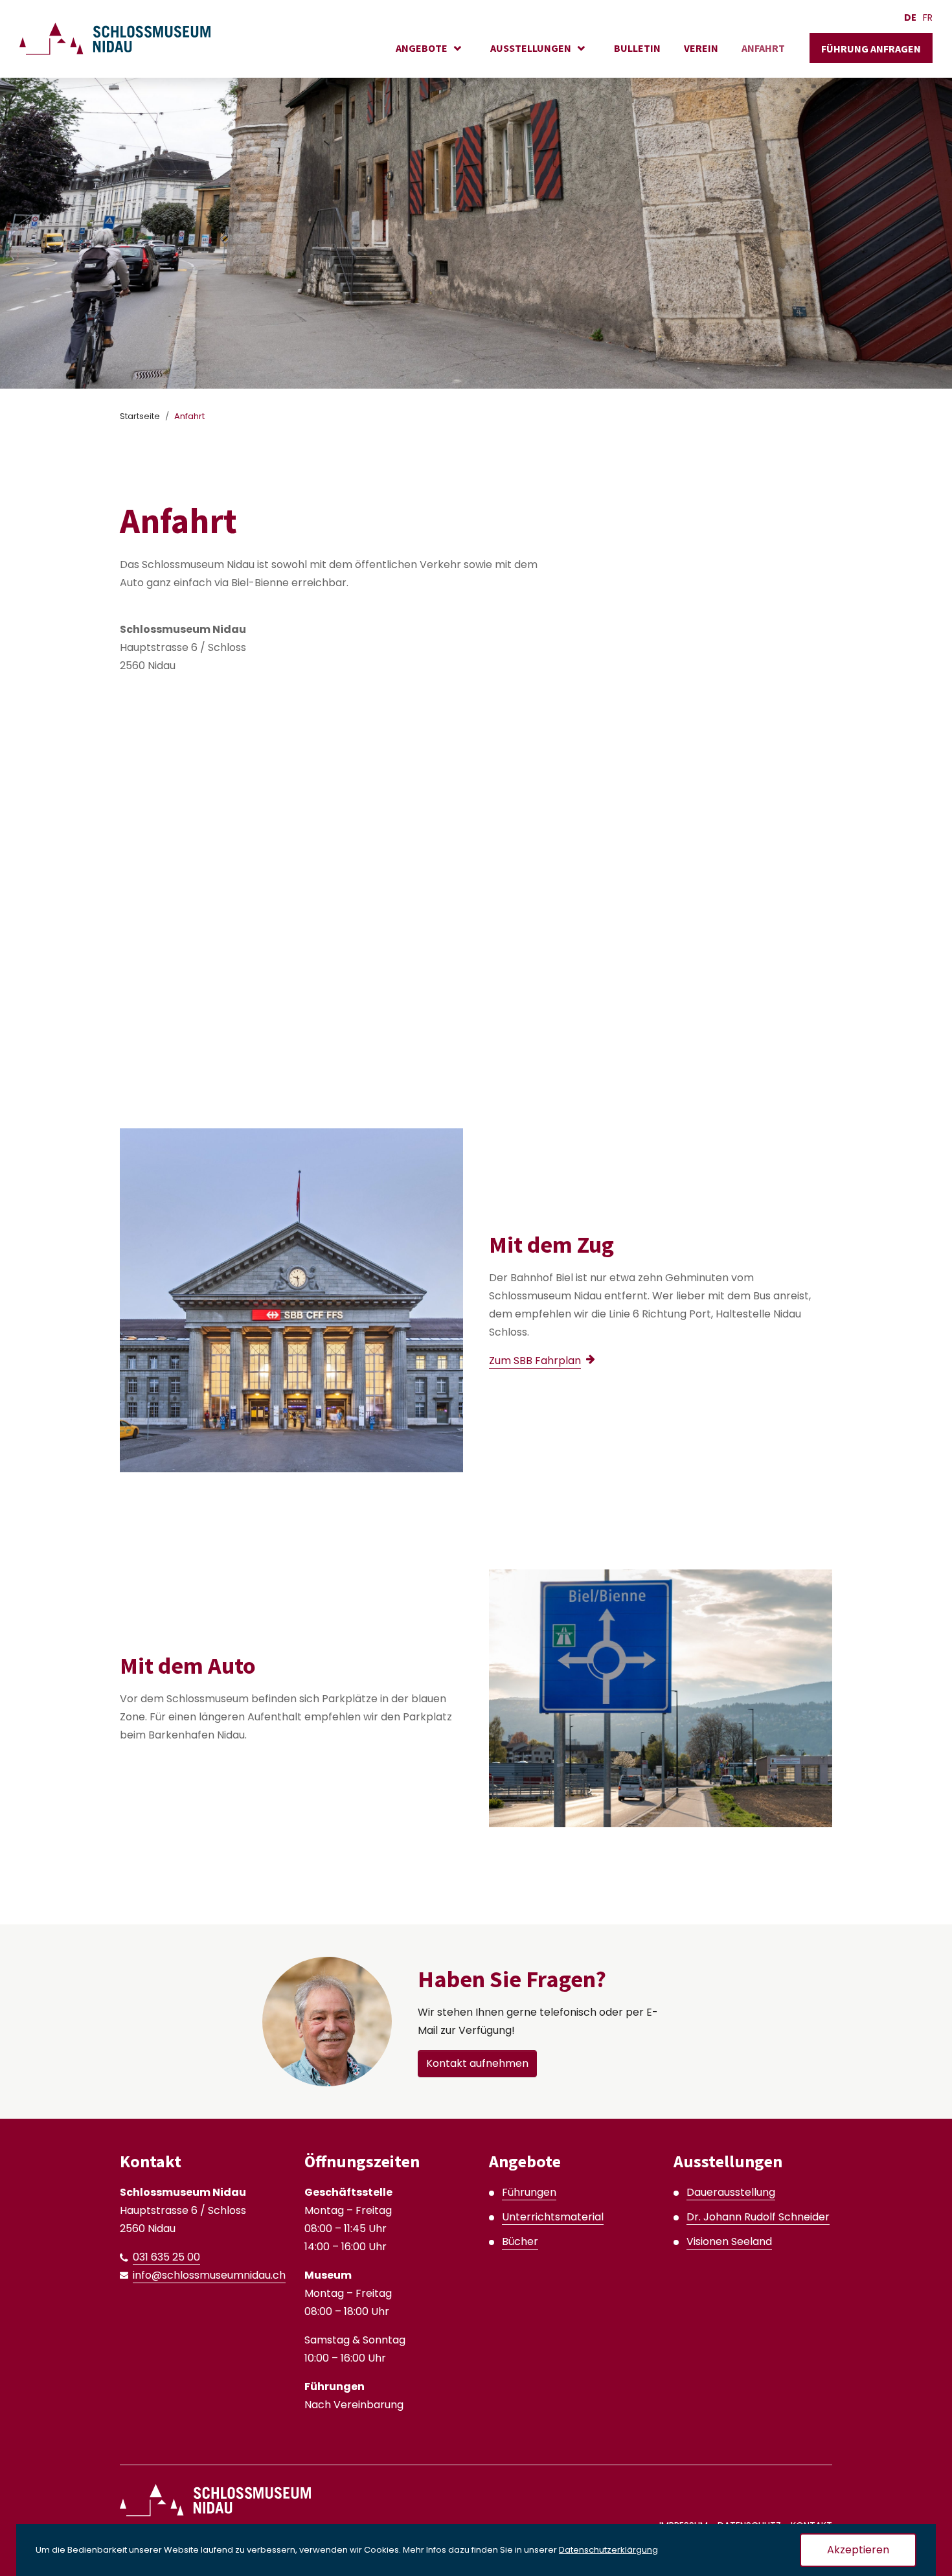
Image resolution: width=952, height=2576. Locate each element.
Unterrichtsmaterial (553, 2217)
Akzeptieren (858, 2550)
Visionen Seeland (729, 2241)
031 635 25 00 (166, 2257)
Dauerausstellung (731, 2192)
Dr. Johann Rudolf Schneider (758, 2217)
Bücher (520, 2241)
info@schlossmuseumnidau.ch (209, 2275)
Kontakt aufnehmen (477, 2063)
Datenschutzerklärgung (608, 2550)
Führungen (529, 2192)
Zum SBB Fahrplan (535, 1361)
